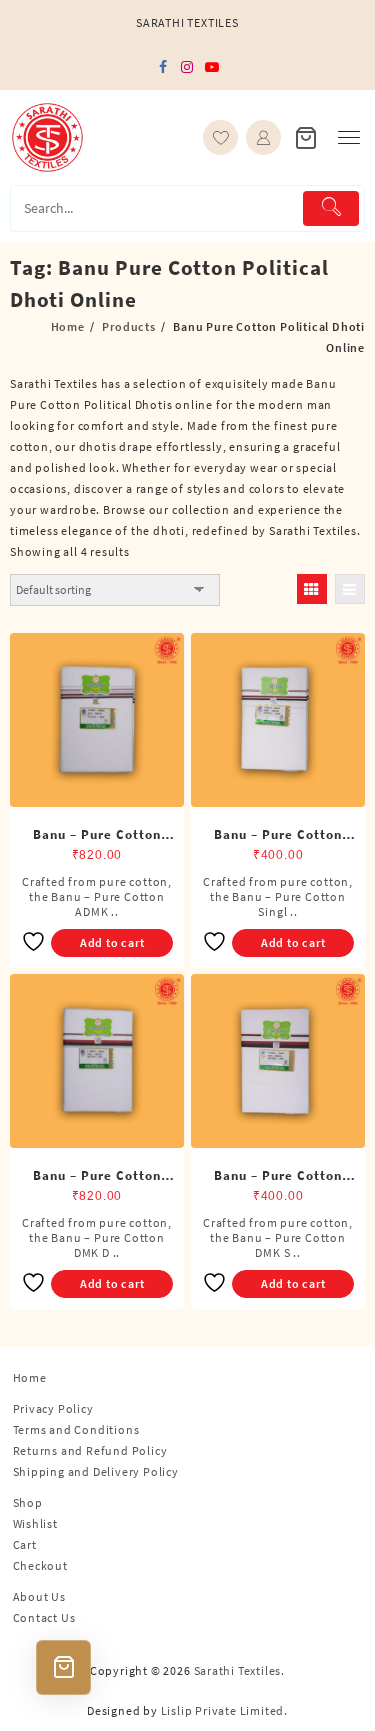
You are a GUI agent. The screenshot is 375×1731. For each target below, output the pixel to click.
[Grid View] (312, 589)
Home (30, 1377)
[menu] (349, 137)
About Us (39, 1596)
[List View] (350, 589)
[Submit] (331, 208)
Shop (28, 1502)
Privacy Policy (53, 1408)
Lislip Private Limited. (224, 1710)
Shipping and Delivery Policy (96, 1471)
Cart (25, 1544)
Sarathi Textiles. (240, 1670)
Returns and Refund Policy (90, 1450)
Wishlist (35, 1523)
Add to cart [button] (112, 942)
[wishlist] (220, 137)
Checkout (40, 1565)
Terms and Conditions (76, 1429)
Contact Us (44, 1617)
